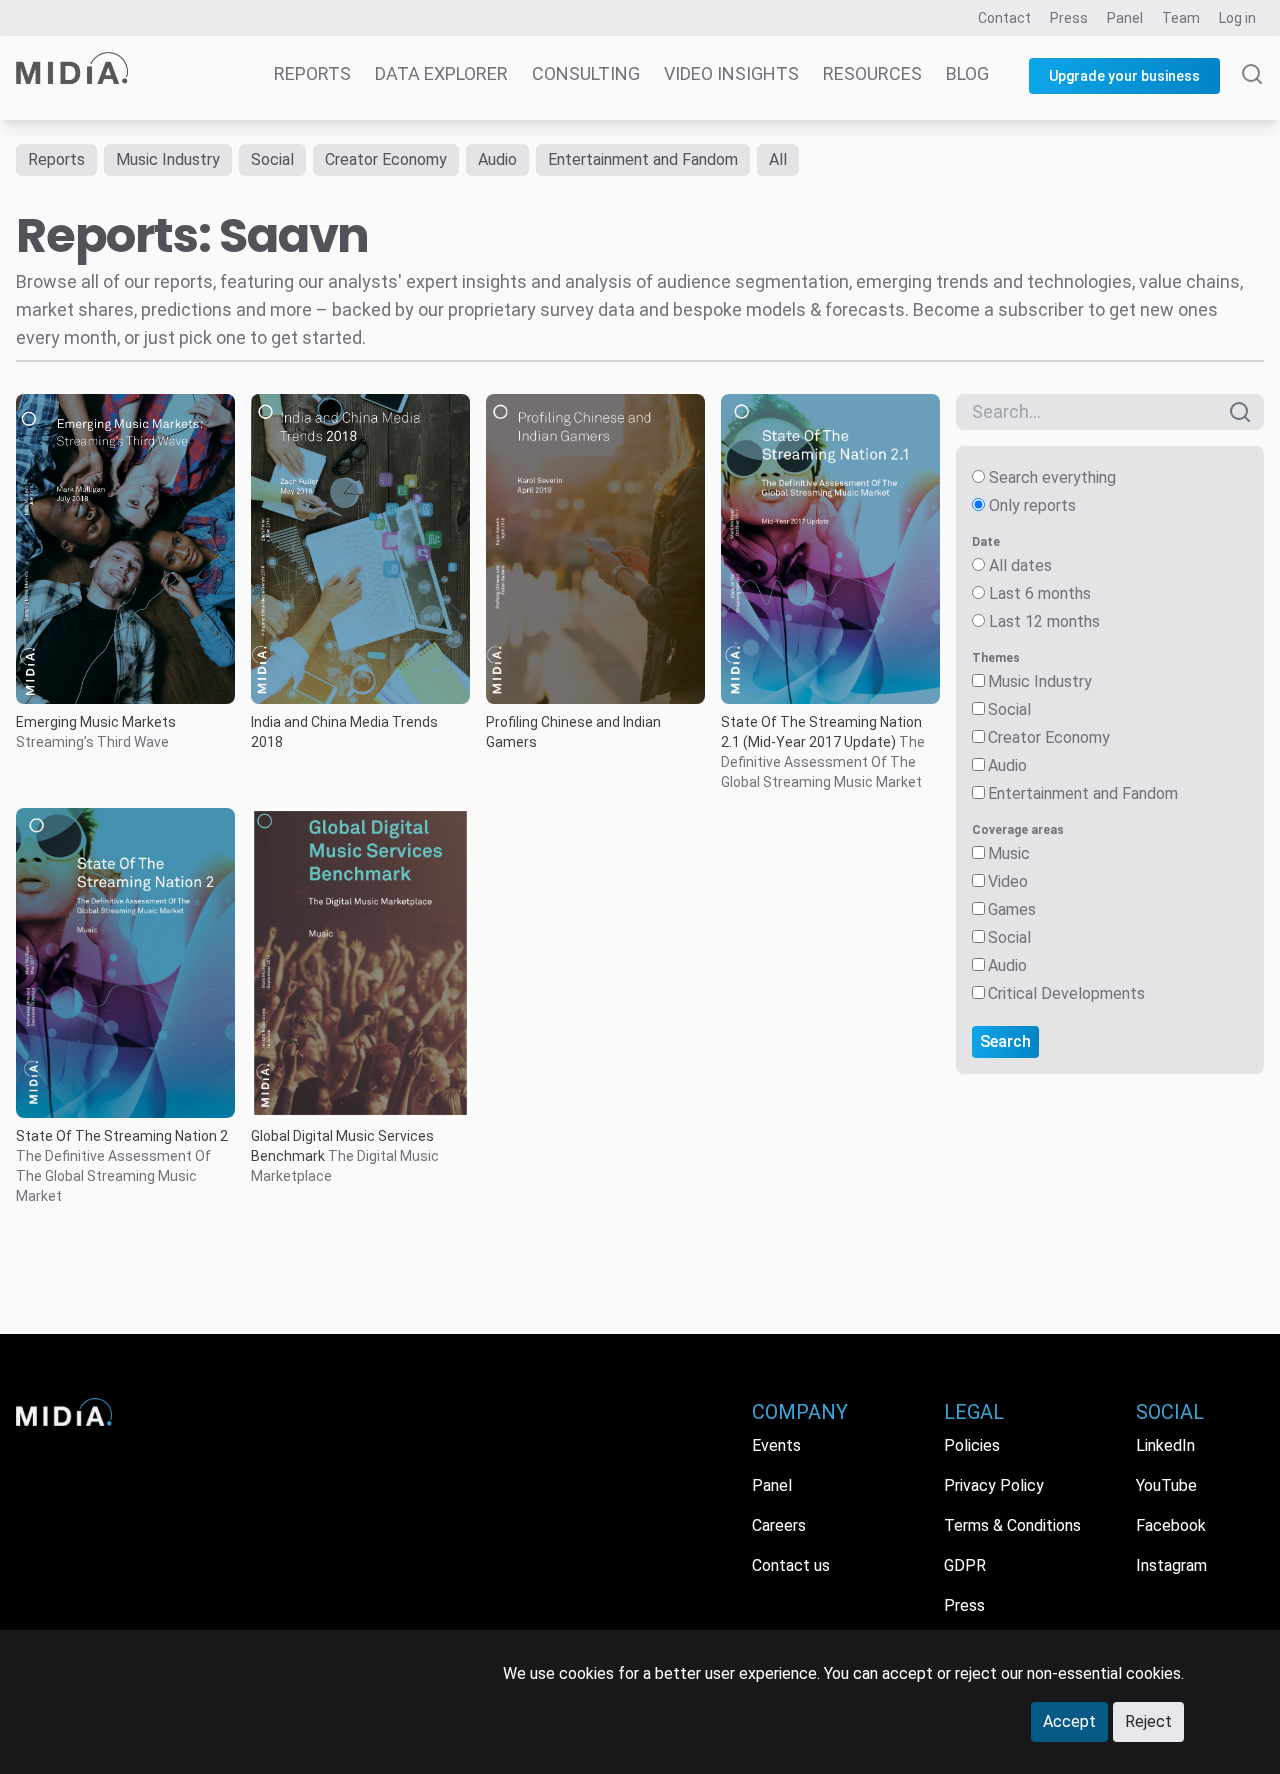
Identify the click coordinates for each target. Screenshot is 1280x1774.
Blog (967, 73)
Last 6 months (1040, 593)
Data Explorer (441, 73)
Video (1008, 881)
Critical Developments (1066, 993)
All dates (1020, 565)
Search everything (1052, 477)
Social (272, 159)
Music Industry (168, 159)
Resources (872, 73)
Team (1181, 18)
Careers (779, 1525)
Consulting (586, 73)
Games (1012, 909)
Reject (1148, 1721)
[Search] (1252, 92)
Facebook (1171, 1525)
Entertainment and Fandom (643, 159)
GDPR (965, 1565)
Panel (1125, 18)
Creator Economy (386, 159)
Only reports (1032, 505)
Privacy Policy (994, 1485)
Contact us (791, 1565)
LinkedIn (1165, 1445)
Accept (1069, 1721)
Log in (1237, 18)
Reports (312, 73)
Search (1005, 1041)
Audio (497, 159)
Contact (1004, 18)
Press (1069, 18)
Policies (972, 1445)
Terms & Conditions (1012, 1525)
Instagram (1171, 1565)
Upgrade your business (1124, 76)
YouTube (1166, 1485)
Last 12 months (1044, 621)
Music (1009, 853)
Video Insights (731, 73)
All (778, 159)
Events (776, 1445)
